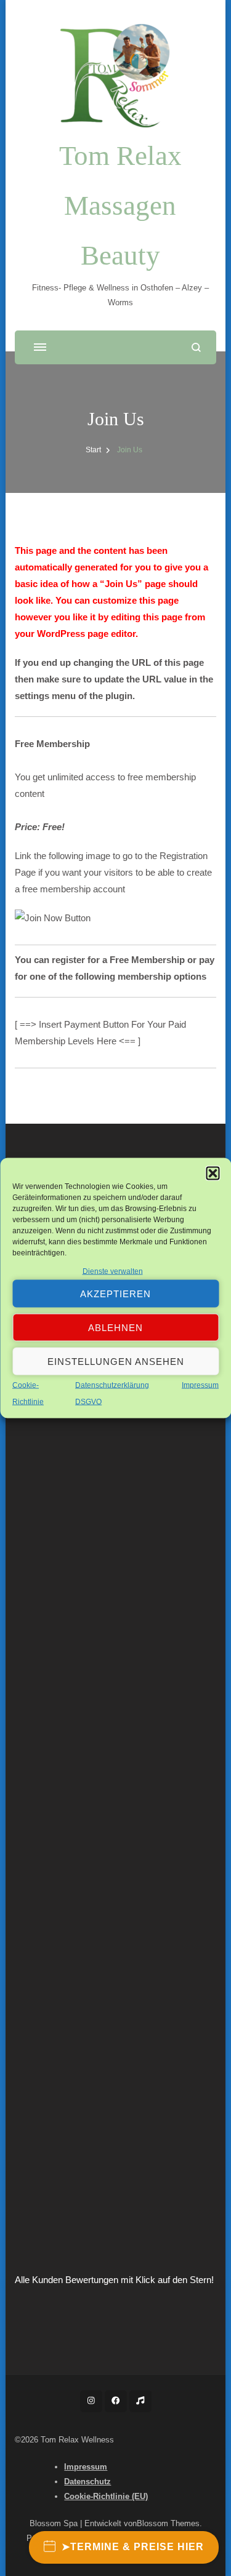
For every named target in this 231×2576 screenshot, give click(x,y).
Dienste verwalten (113, 1271)
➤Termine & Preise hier (133, 2547)
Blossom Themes (168, 2523)
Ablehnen (115, 1327)
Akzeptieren (115, 1293)
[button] (213, 1174)
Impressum (200, 1385)
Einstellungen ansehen (116, 1361)
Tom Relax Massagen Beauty (120, 206)
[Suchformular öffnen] (196, 347)
